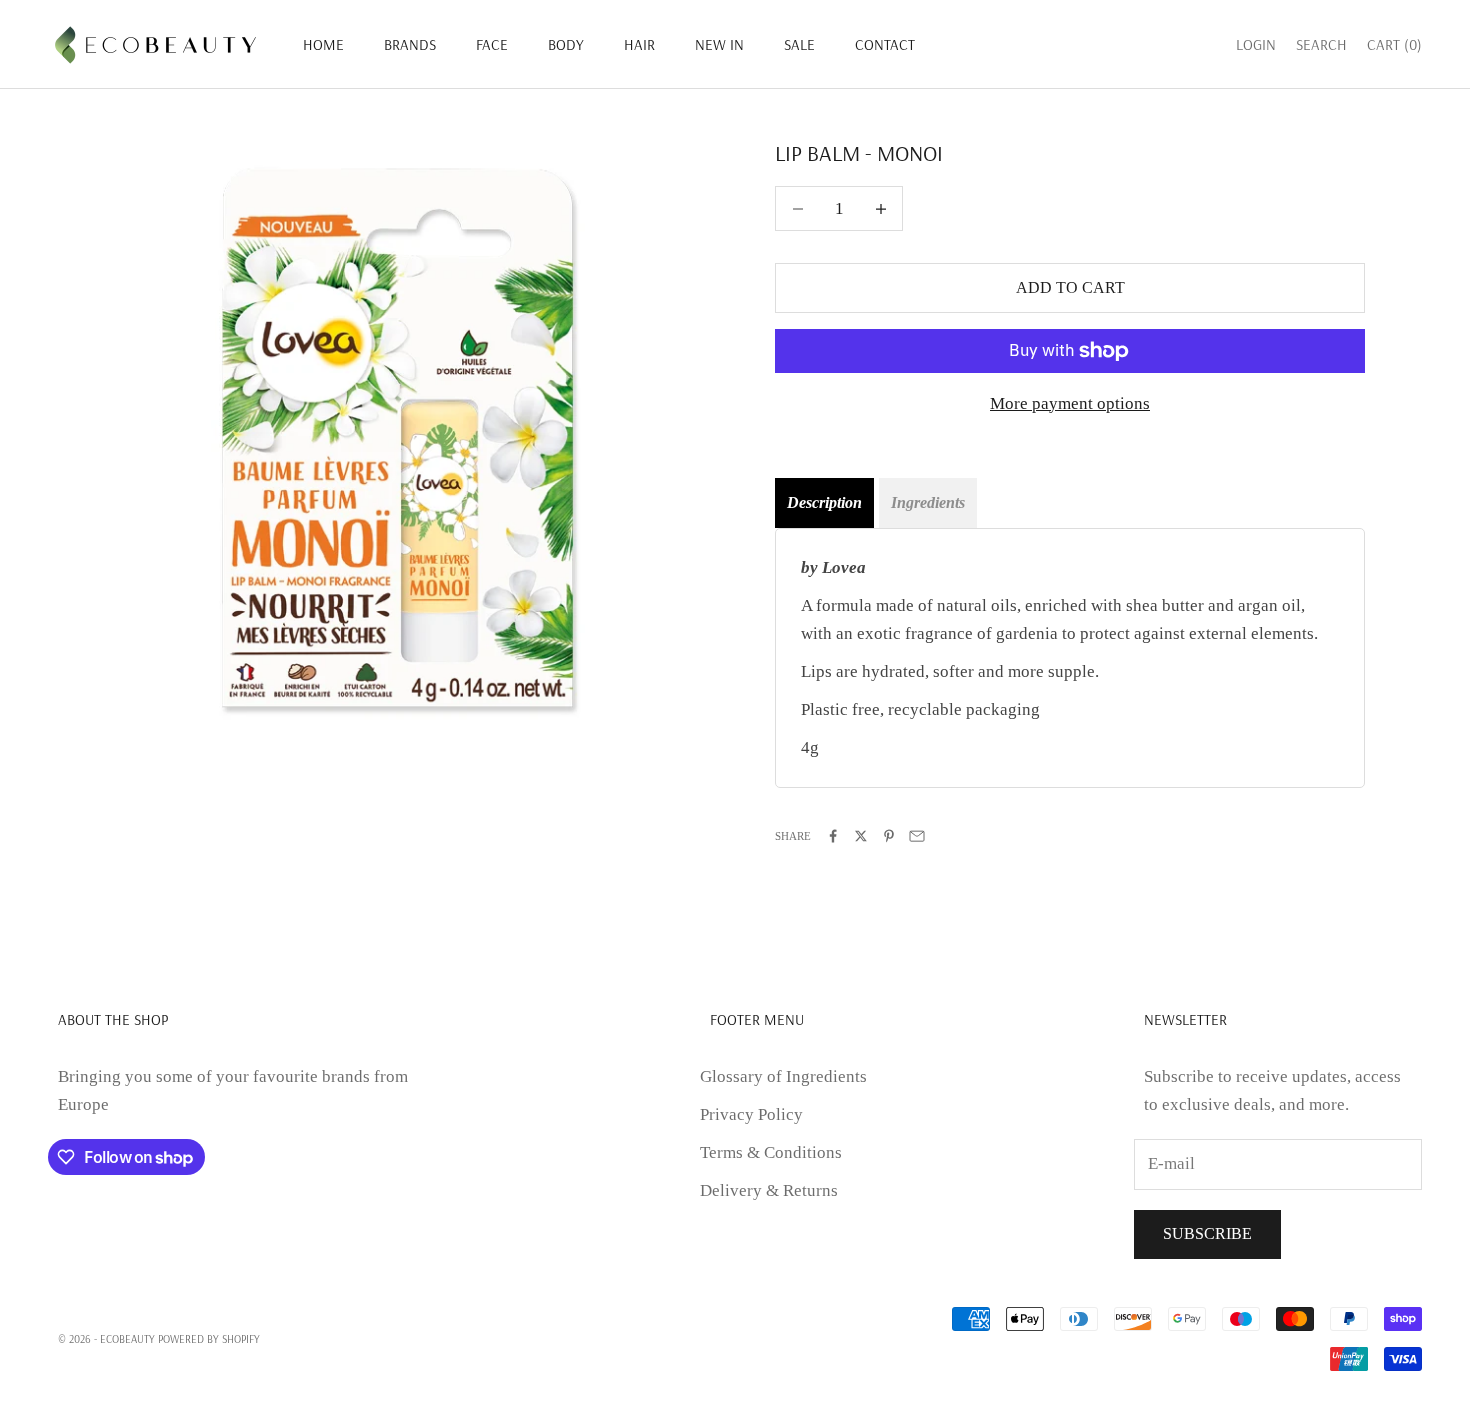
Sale (799, 44)
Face (492, 44)
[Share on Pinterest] (889, 836)
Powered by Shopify (209, 1339)
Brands (410, 44)
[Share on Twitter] (861, 836)
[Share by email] (917, 836)
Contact (885, 44)
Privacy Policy (751, 1114)
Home (323, 44)
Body (566, 44)
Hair (639, 44)
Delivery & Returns (769, 1190)
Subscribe (1207, 1233)
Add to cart (1070, 287)
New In (719, 44)
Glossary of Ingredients (783, 1076)
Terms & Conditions (771, 1152)
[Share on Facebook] (833, 836)
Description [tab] (824, 502)
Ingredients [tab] (928, 502)
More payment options (1070, 403)
